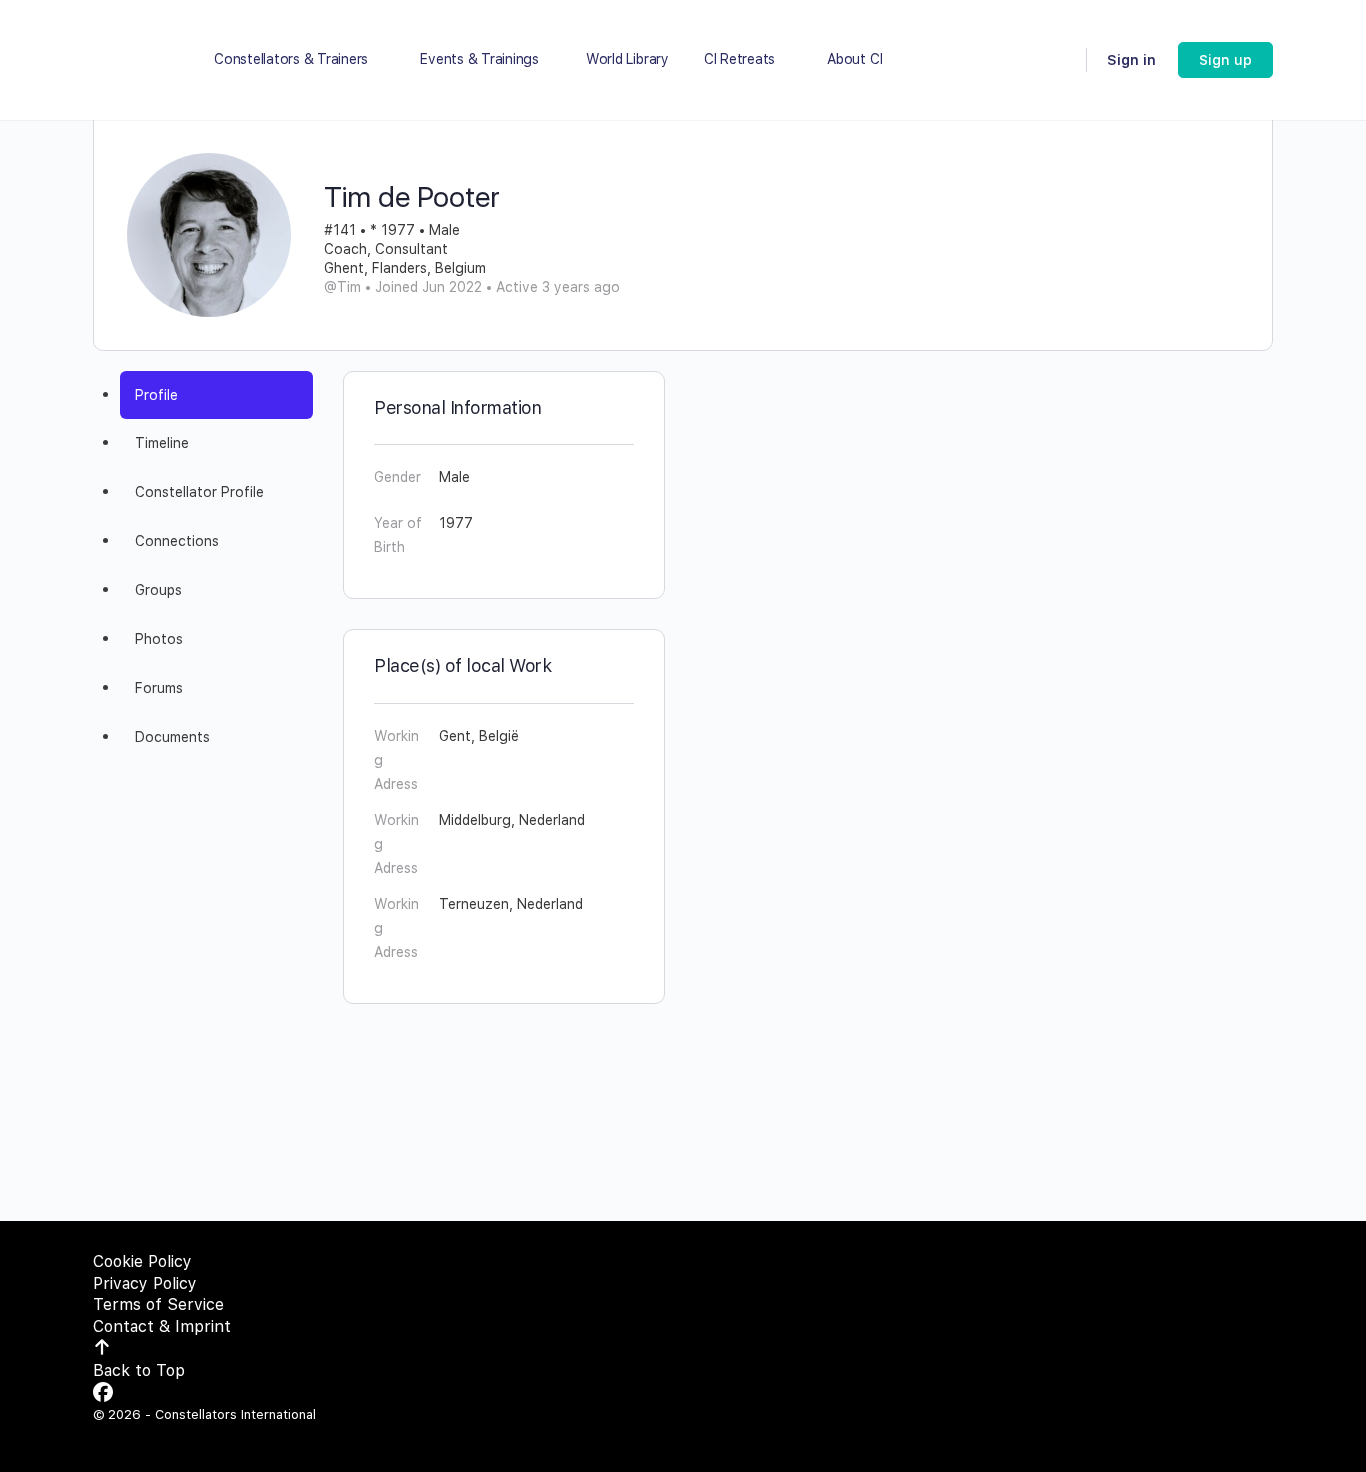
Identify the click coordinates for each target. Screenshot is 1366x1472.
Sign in (1131, 60)
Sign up (1225, 60)
